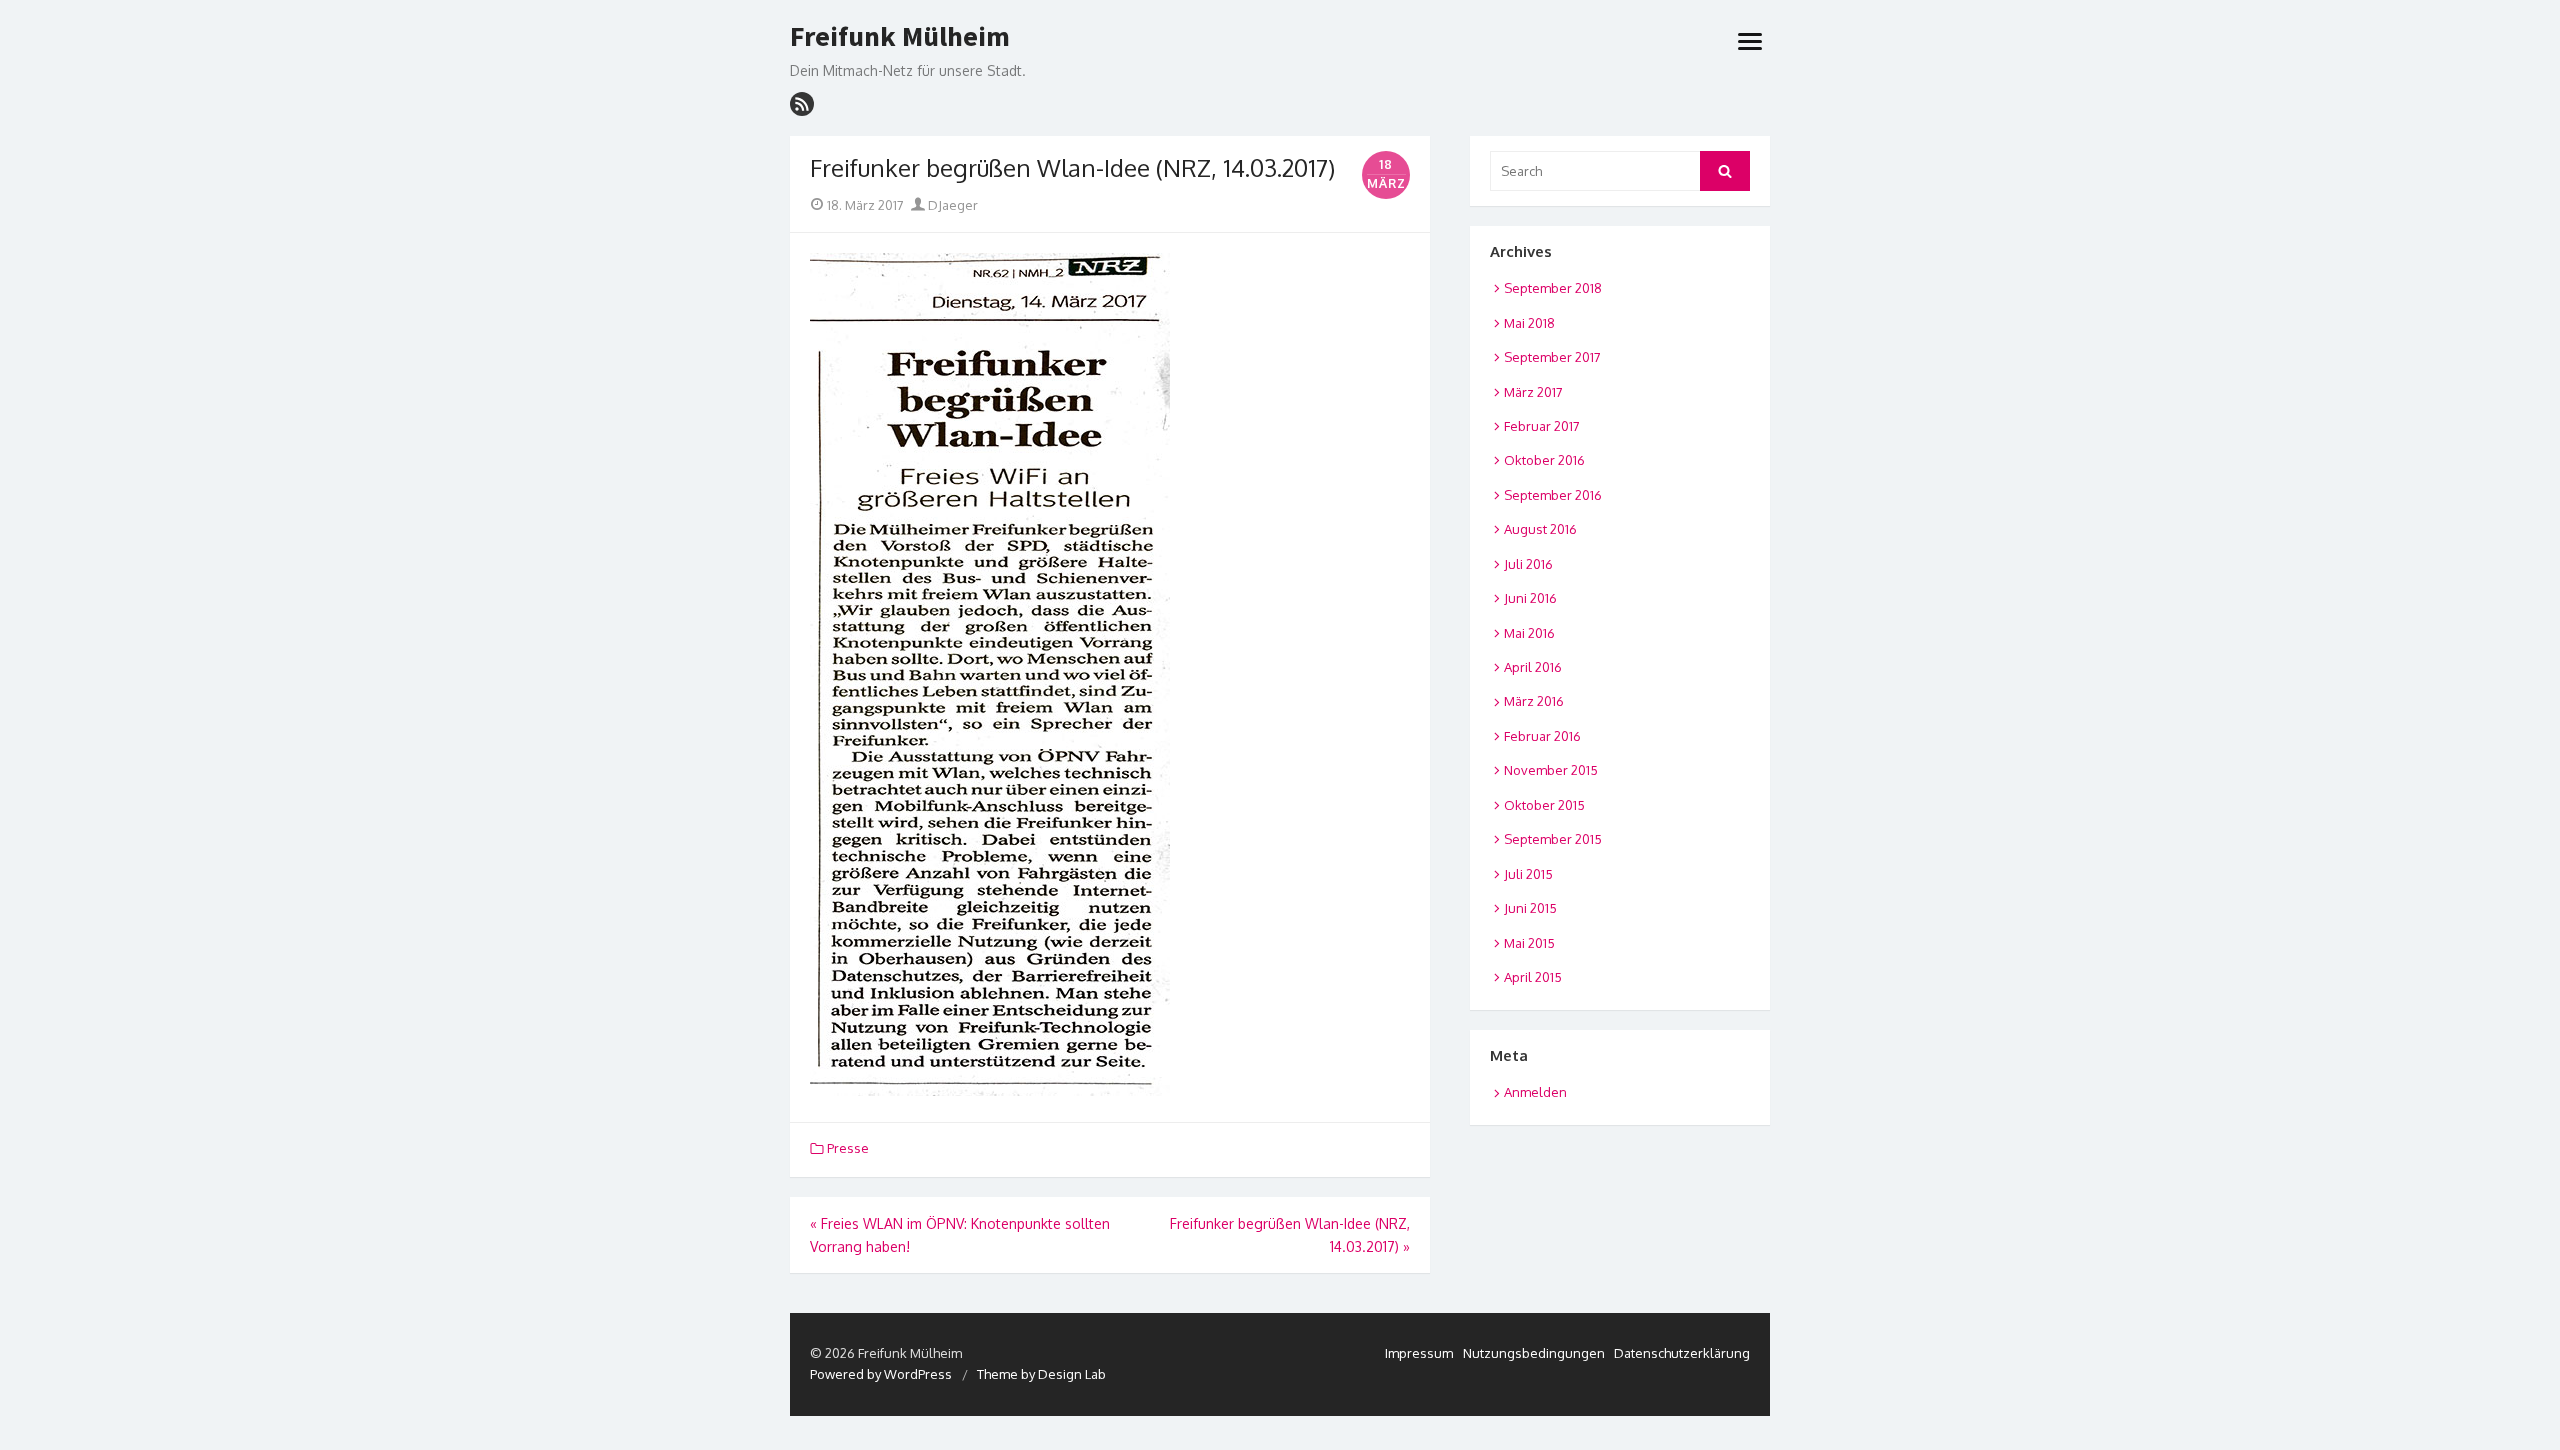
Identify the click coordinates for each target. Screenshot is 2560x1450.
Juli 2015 (1528, 874)
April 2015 (1533, 977)
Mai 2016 (1529, 633)
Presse (848, 1148)
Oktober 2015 (1544, 805)
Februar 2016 (1542, 736)
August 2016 (1540, 529)
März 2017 (1533, 392)
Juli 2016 (1528, 564)
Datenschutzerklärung (1682, 1353)
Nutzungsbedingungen (1534, 1353)
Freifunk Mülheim (900, 37)
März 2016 (1534, 701)
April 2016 (1533, 667)
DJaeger (951, 205)
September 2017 (1552, 357)
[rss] (802, 104)
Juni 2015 (1530, 908)
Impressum (1419, 1353)
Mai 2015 (1529, 943)
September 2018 (1553, 288)
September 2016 (1553, 495)
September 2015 (1553, 839)
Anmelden (1535, 1092)
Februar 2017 (1542, 426)
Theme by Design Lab (1041, 1374)
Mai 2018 (1529, 323)
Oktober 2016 (1544, 460)
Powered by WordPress (881, 1374)
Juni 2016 (1530, 598)
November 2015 (1551, 770)
